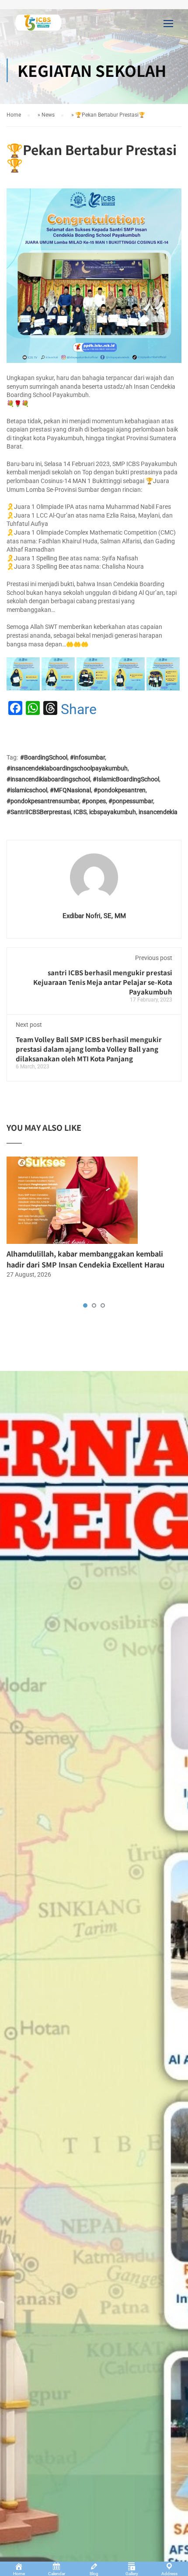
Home (14, 115)
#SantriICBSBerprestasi (39, 812)
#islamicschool (27, 790)
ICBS (80, 812)
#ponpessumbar (131, 801)
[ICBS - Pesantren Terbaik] (38, 25)
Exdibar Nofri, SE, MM (94, 916)
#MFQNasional (70, 790)
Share (79, 709)
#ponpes (94, 801)
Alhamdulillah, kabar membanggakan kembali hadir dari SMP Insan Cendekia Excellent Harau (85, 1259)
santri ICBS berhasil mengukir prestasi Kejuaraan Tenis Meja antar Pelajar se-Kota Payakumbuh (103, 982)
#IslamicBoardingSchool (126, 779)
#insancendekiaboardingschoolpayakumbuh (67, 768)
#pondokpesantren (120, 790)
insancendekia (158, 812)
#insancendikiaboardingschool (48, 779)
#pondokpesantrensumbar (43, 801)
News (48, 115)
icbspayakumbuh (113, 812)
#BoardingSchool (44, 757)
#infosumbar (87, 757)
